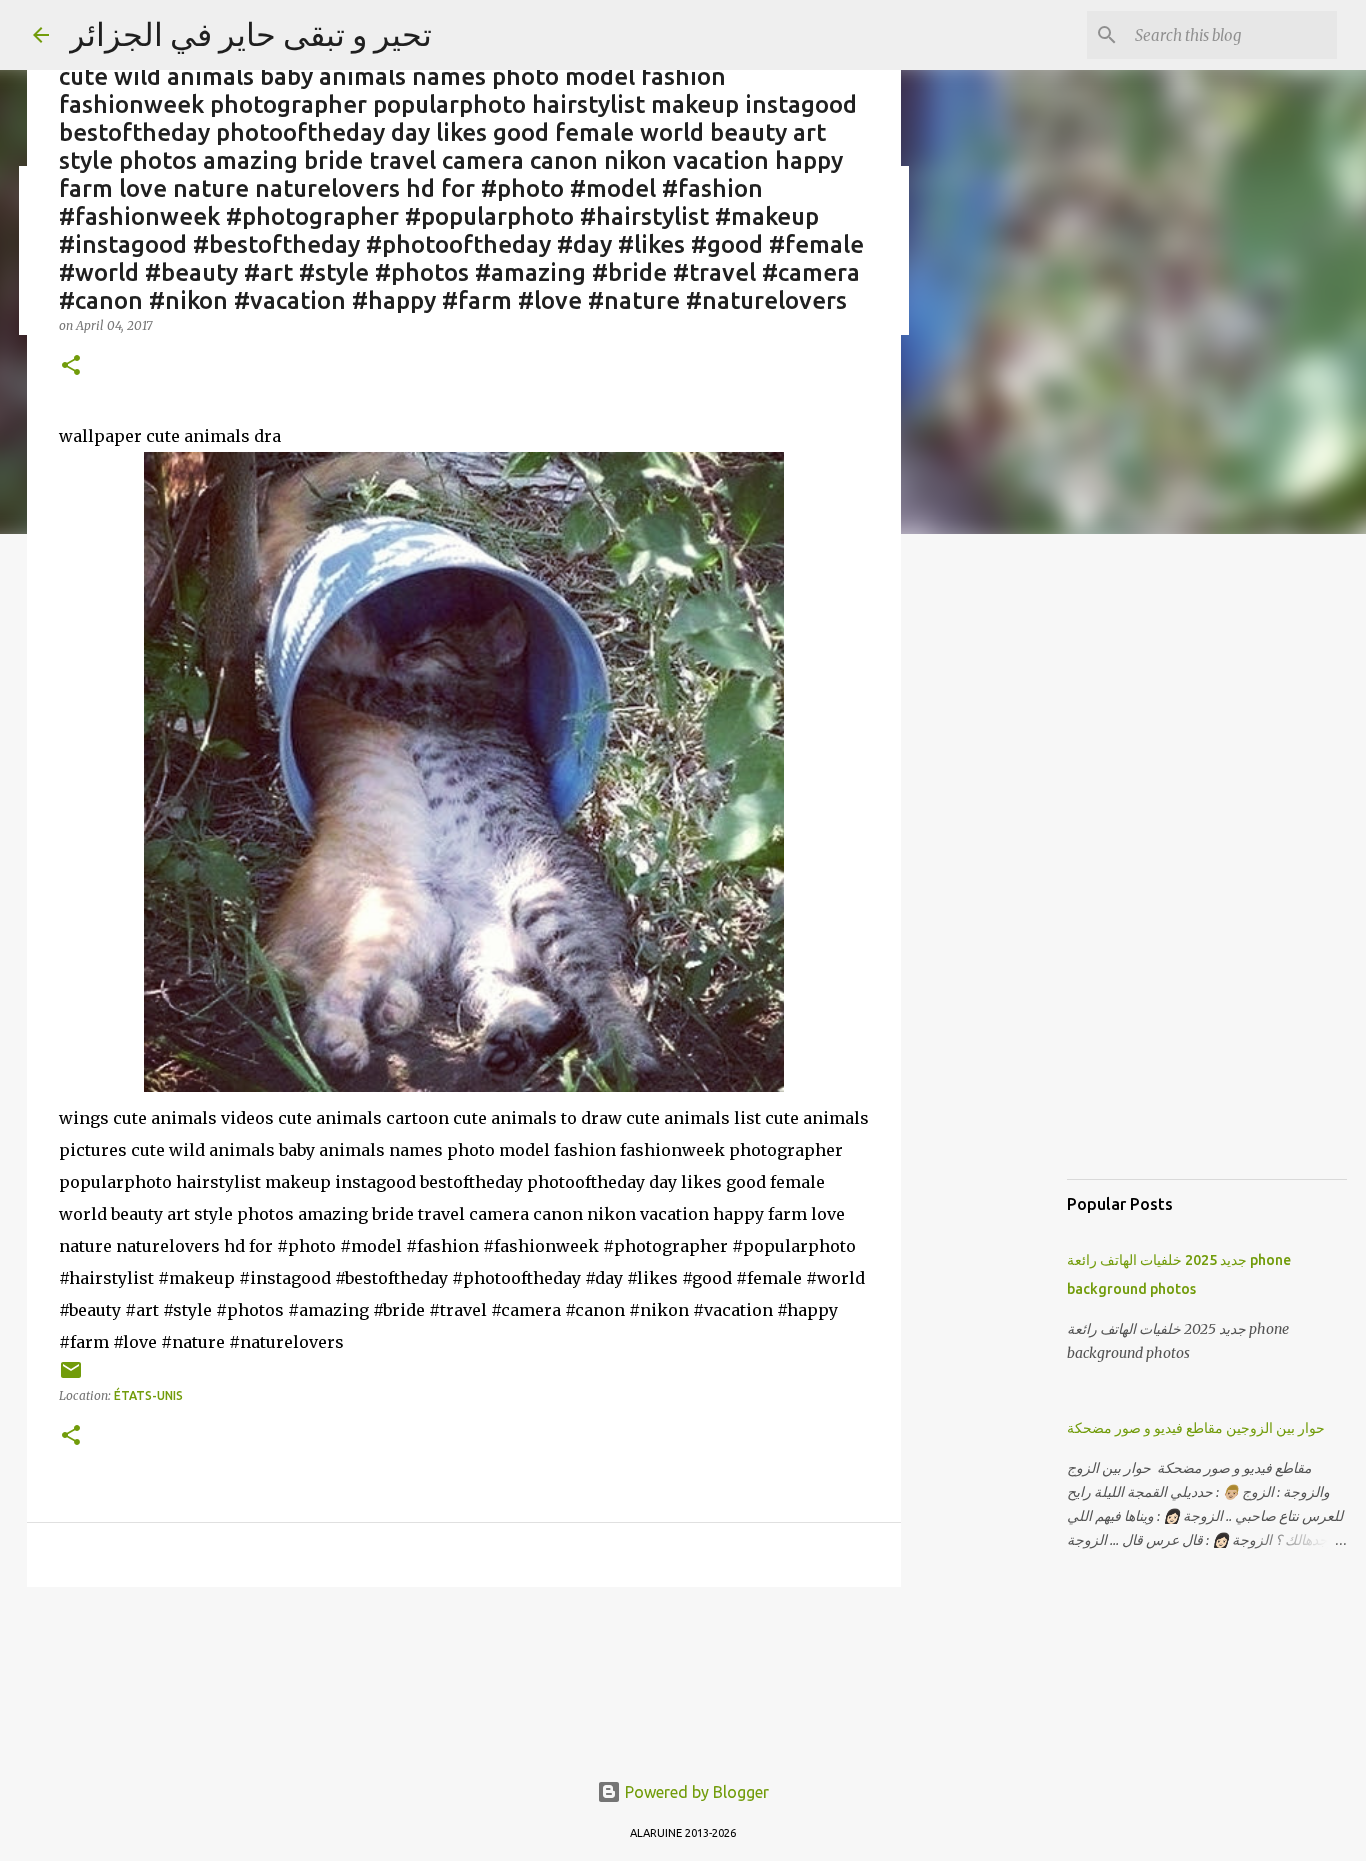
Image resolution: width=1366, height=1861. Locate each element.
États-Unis (148, 1395)
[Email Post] (71, 1377)
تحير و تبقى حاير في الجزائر (250, 34)
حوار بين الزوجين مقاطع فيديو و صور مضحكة (1196, 1428)
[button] (71, 366)
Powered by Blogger (695, 1792)
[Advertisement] (1003, 864)
